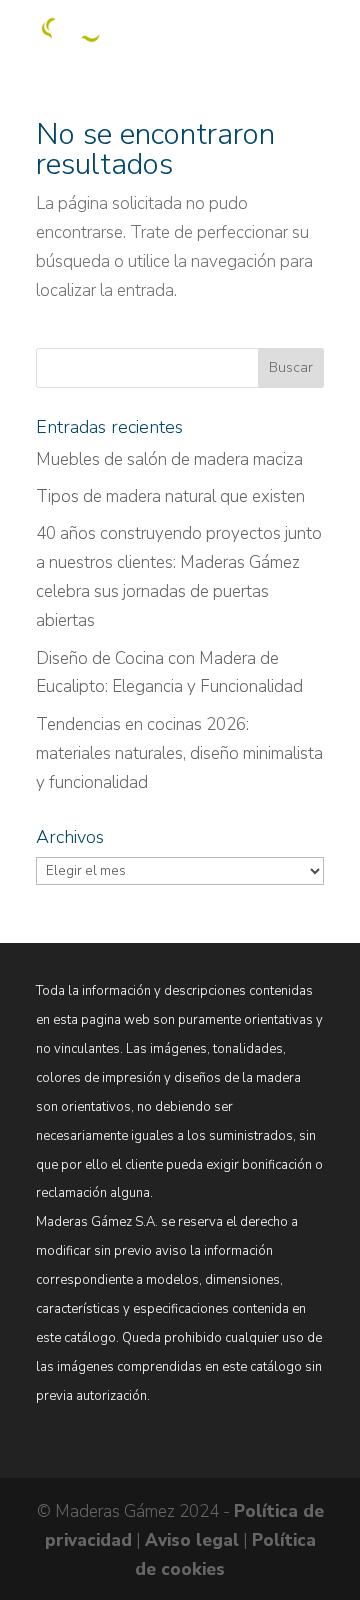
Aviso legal (192, 1540)
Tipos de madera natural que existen (170, 496)
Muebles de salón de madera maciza (169, 459)
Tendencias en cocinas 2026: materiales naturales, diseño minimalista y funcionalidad (179, 753)
